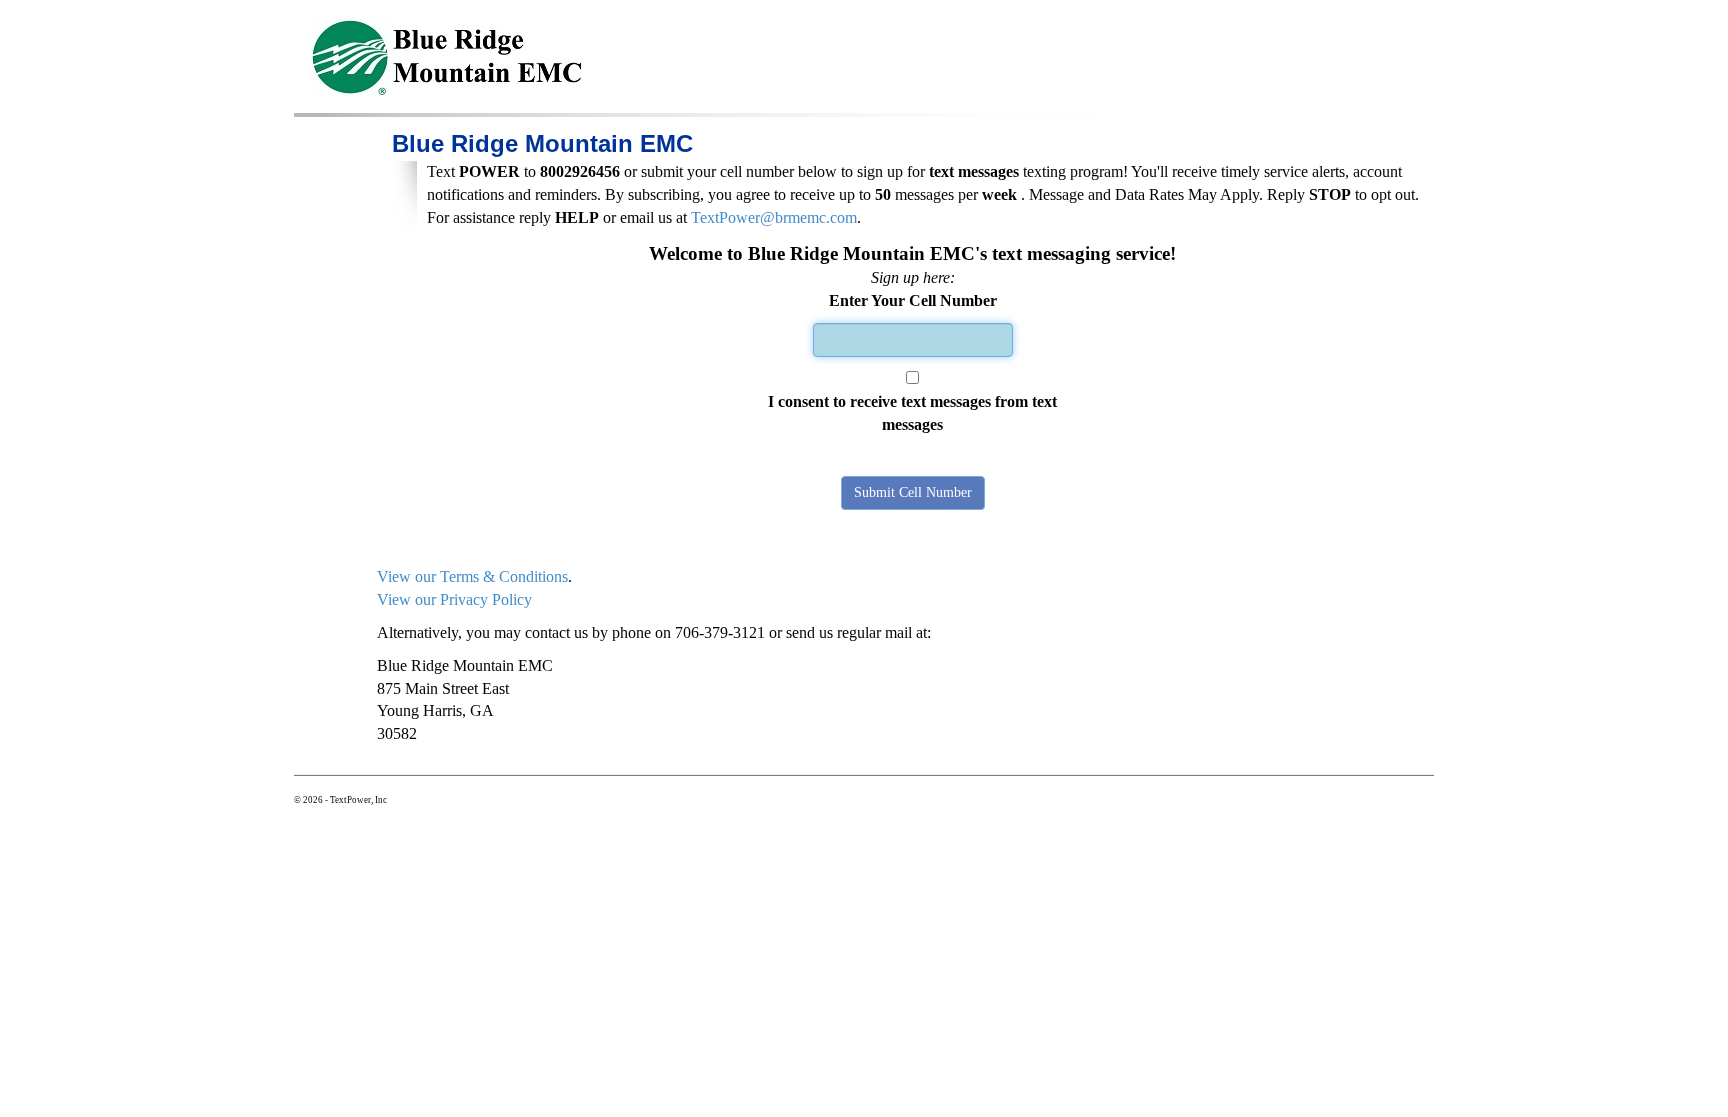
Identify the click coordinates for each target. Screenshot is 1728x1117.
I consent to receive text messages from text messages (912, 413)
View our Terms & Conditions (472, 576)
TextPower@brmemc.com (774, 217)
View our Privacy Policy (454, 599)
